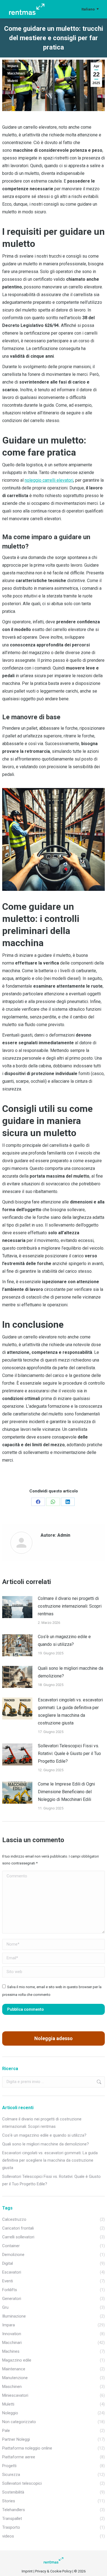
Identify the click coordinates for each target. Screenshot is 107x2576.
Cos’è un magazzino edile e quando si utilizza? (64, 1640)
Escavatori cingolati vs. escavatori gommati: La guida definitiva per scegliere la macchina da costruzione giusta (70, 1711)
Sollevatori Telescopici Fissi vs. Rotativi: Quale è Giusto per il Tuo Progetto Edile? (69, 1753)
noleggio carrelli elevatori (49, 480)
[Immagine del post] (17, 1607)
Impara (13, 66)
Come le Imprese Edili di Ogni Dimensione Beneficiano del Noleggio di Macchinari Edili (66, 1792)
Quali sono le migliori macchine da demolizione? (71, 1672)
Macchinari (16, 73)
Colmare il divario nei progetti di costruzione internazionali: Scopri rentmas (70, 1606)
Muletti (13, 81)
